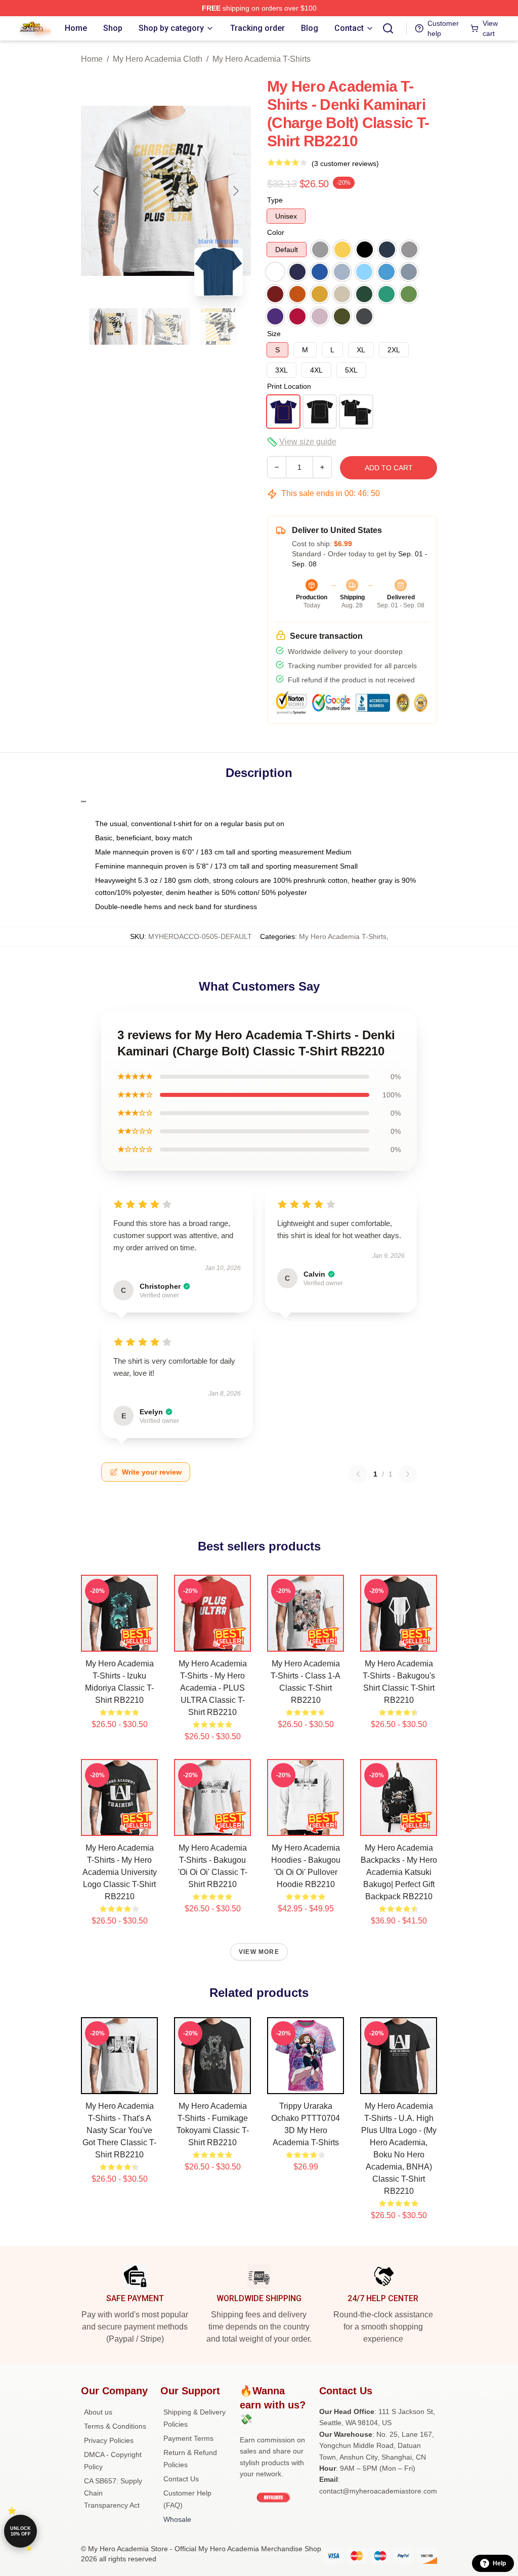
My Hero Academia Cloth (158, 59)
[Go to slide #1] (113, 326)
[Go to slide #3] (219, 326)
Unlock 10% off (20, 2531)
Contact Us (181, 2479)
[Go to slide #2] (166, 326)
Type (275, 200)
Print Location (289, 386)
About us (98, 2412)
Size (274, 334)
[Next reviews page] (408, 1474)
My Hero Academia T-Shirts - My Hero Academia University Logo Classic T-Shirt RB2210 (120, 1872)
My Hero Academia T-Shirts (262, 59)
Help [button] (499, 2563)
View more (259, 1952)
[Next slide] (235, 191)
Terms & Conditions (115, 2426)
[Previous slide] (97, 191)
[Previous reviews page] (358, 1474)
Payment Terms (188, 2438)
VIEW (120, 1642)
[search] (388, 28)
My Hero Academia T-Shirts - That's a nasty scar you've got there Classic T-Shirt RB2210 (119, 2130)
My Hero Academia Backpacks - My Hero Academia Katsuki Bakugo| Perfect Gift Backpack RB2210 (399, 1872)
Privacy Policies (109, 2440)
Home (92, 59)
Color (276, 232)
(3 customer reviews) (345, 163)
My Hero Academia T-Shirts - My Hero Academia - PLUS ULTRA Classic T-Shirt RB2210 (213, 1688)
